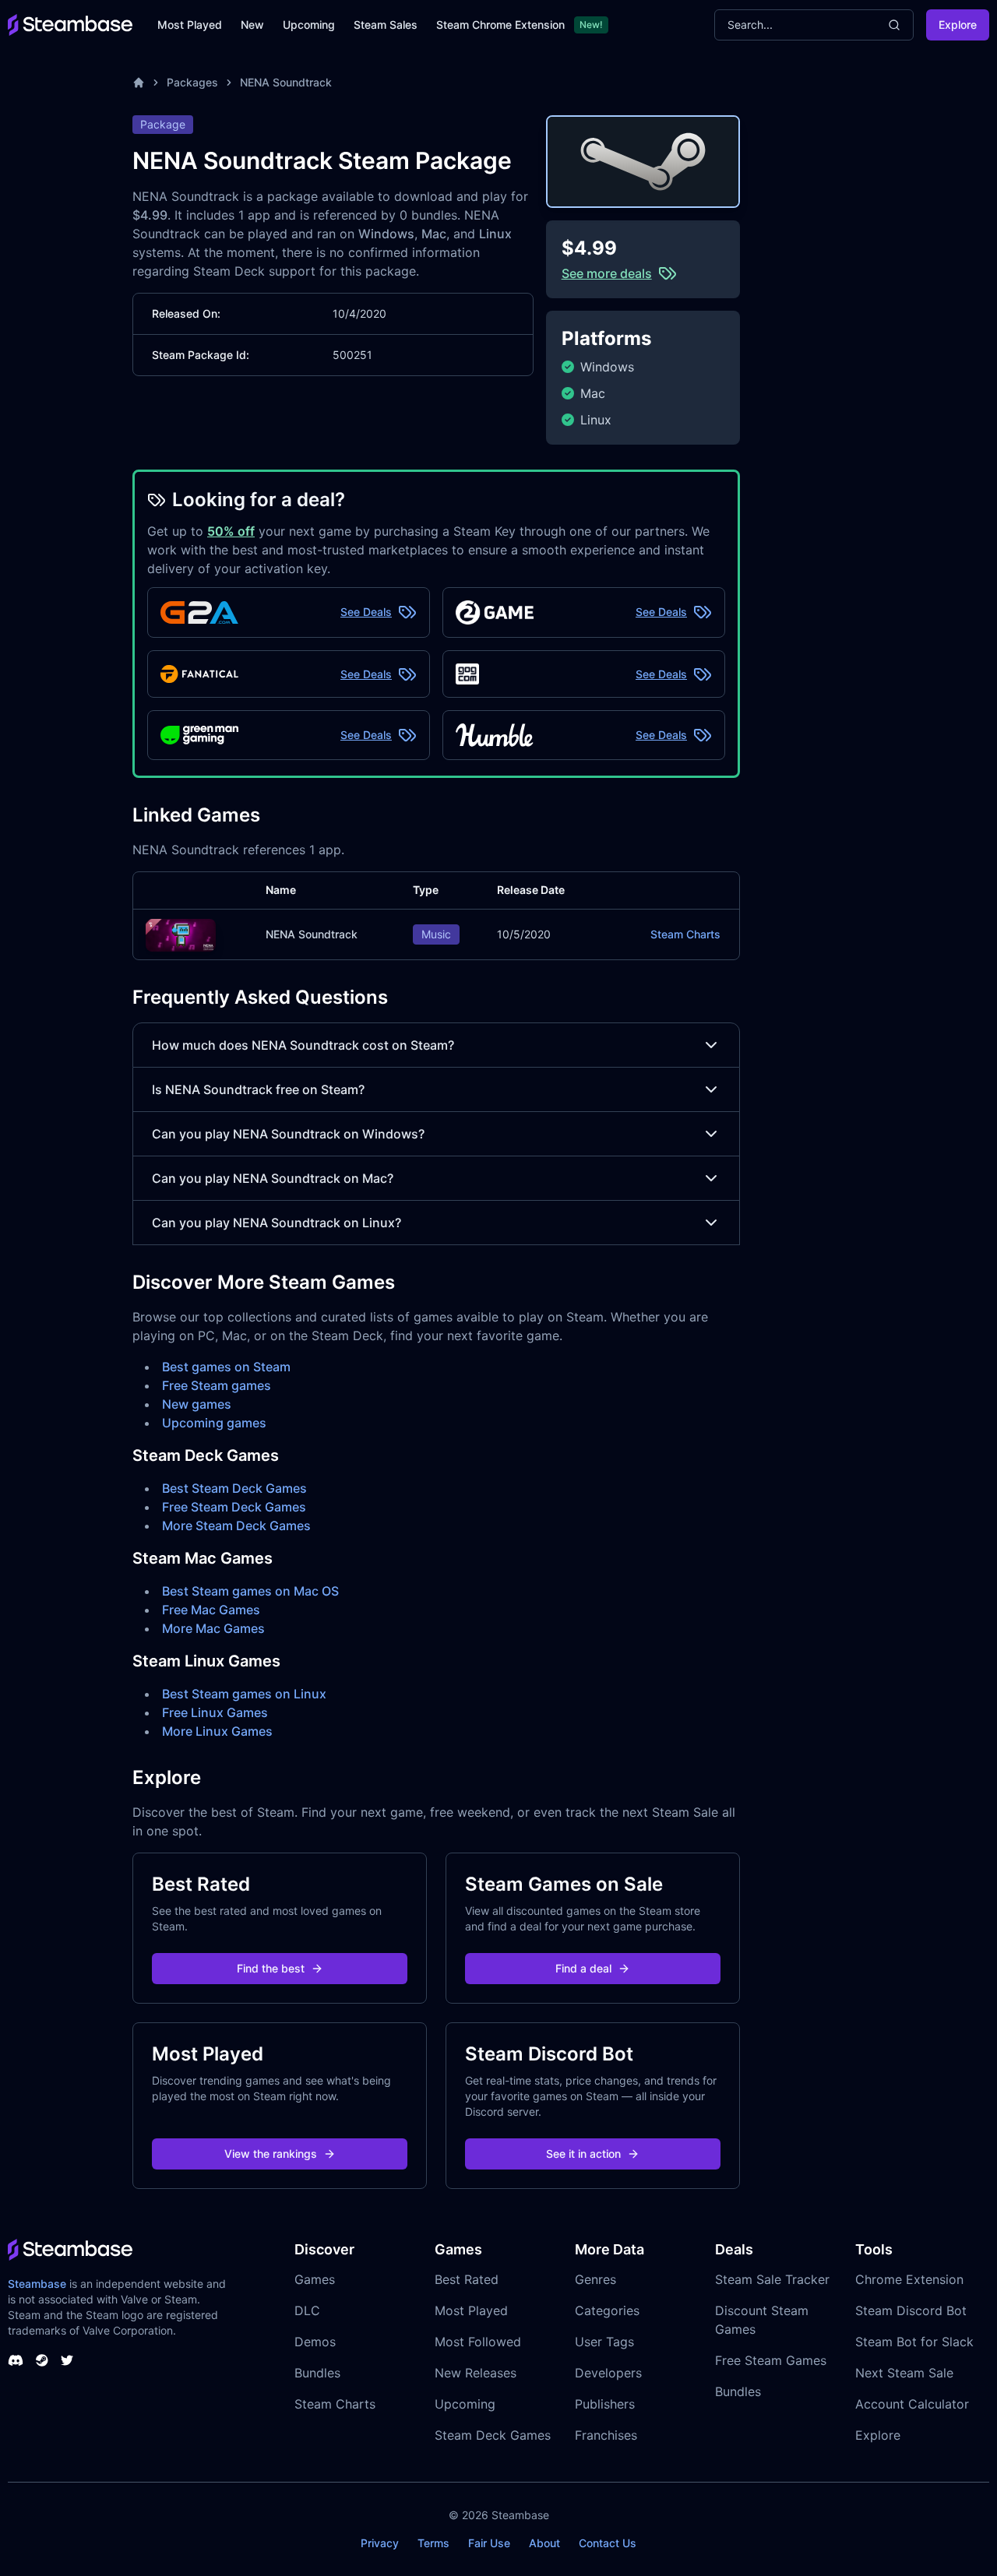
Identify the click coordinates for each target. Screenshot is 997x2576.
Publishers (605, 2404)
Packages (192, 82)
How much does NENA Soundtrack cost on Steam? (303, 1045)
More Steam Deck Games (236, 1526)
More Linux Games (217, 1731)
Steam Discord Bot (911, 2310)
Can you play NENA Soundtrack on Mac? (273, 1178)
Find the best (271, 1968)
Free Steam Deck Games (234, 1507)
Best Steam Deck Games (234, 1488)
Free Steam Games (771, 2360)
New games (197, 1404)
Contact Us (608, 2543)
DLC (307, 2310)
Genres (595, 2279)
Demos (315, 2342)
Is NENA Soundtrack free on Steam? (258, 1089)
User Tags (604, 2342)
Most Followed (478, 2342)
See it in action (583, 2154)
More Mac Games (213, 1628)
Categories (607, 2310)
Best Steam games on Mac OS (250, 1591)
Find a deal (583, 1968)
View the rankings (271, 2154)
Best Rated (467, 2279)
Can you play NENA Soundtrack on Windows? (288, 1134)
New (252, 25)
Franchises (606, 2435)
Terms (433, 2543)
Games (315, 2279)
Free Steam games (217, 1385)
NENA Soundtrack (286, 82)
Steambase (37, 2284)
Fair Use (489, 2543)
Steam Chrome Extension (500, 25)
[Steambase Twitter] (67, 2360)
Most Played (190, 25)
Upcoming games (214, 1423)
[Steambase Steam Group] (42, 2360)
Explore (958, 25)
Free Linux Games (215, 1712)
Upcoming (309, 25)
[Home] (139, 83)
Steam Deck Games (493, 2435)
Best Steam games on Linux (244, 1694)
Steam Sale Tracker (772, 2279)
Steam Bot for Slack (914, 2342)
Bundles (317, 2373)
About (544, 2543)
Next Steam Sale (904, 2373)
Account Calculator (912, 2404)
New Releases (476, 2373)
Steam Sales (386, 25)
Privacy (380, 2543)
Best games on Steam (226, 1367)
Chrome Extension (909, 2279)
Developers (608, 2373)
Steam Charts (685, 934)
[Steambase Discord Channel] (16, 2360)
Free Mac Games (211, 1610)
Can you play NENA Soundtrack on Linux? (277, 1223)
